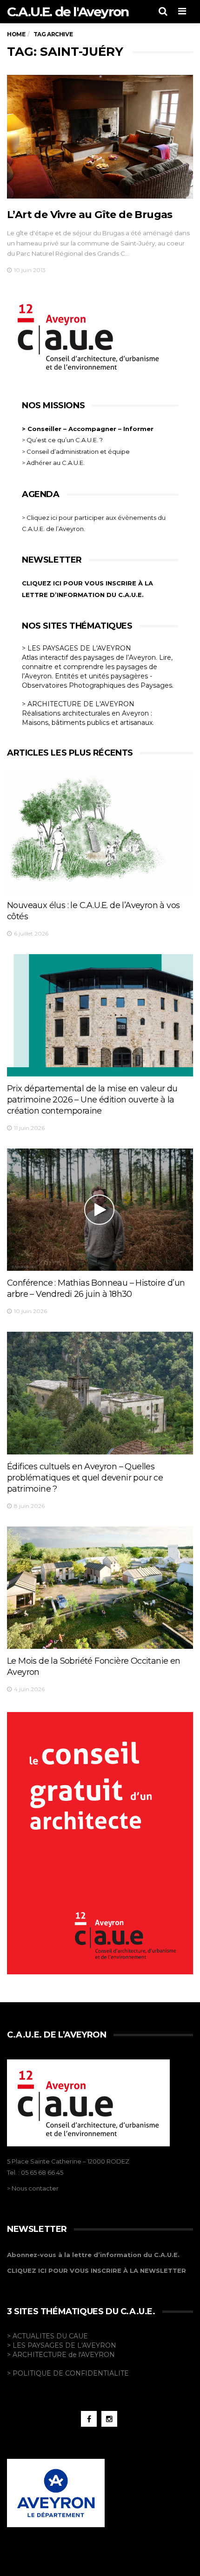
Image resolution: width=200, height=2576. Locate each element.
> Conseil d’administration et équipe (76, 451)
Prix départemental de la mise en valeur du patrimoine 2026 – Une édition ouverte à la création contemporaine (92, 1100)
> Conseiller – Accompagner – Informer (89, 429)
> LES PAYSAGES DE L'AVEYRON (77, 648)
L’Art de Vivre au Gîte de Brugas (90, 215)
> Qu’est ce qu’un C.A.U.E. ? (62, 440)
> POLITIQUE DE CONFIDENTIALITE (68, 2373)
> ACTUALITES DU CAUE (47, 2336)
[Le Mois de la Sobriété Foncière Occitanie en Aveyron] (100, 1588)
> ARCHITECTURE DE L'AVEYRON (78, 704)
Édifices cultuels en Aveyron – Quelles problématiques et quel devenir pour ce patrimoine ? (85, 1478)
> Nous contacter (33, 2188)
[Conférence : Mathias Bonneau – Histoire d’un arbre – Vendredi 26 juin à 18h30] (100, 1210)
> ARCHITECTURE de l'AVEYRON (61, 2355)
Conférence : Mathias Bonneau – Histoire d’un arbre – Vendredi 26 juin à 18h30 (96, 1288)
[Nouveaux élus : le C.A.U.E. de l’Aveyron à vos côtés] (100, 832)
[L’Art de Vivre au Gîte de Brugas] (100, 137)
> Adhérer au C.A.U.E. (53, 463)
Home (16, 34)
